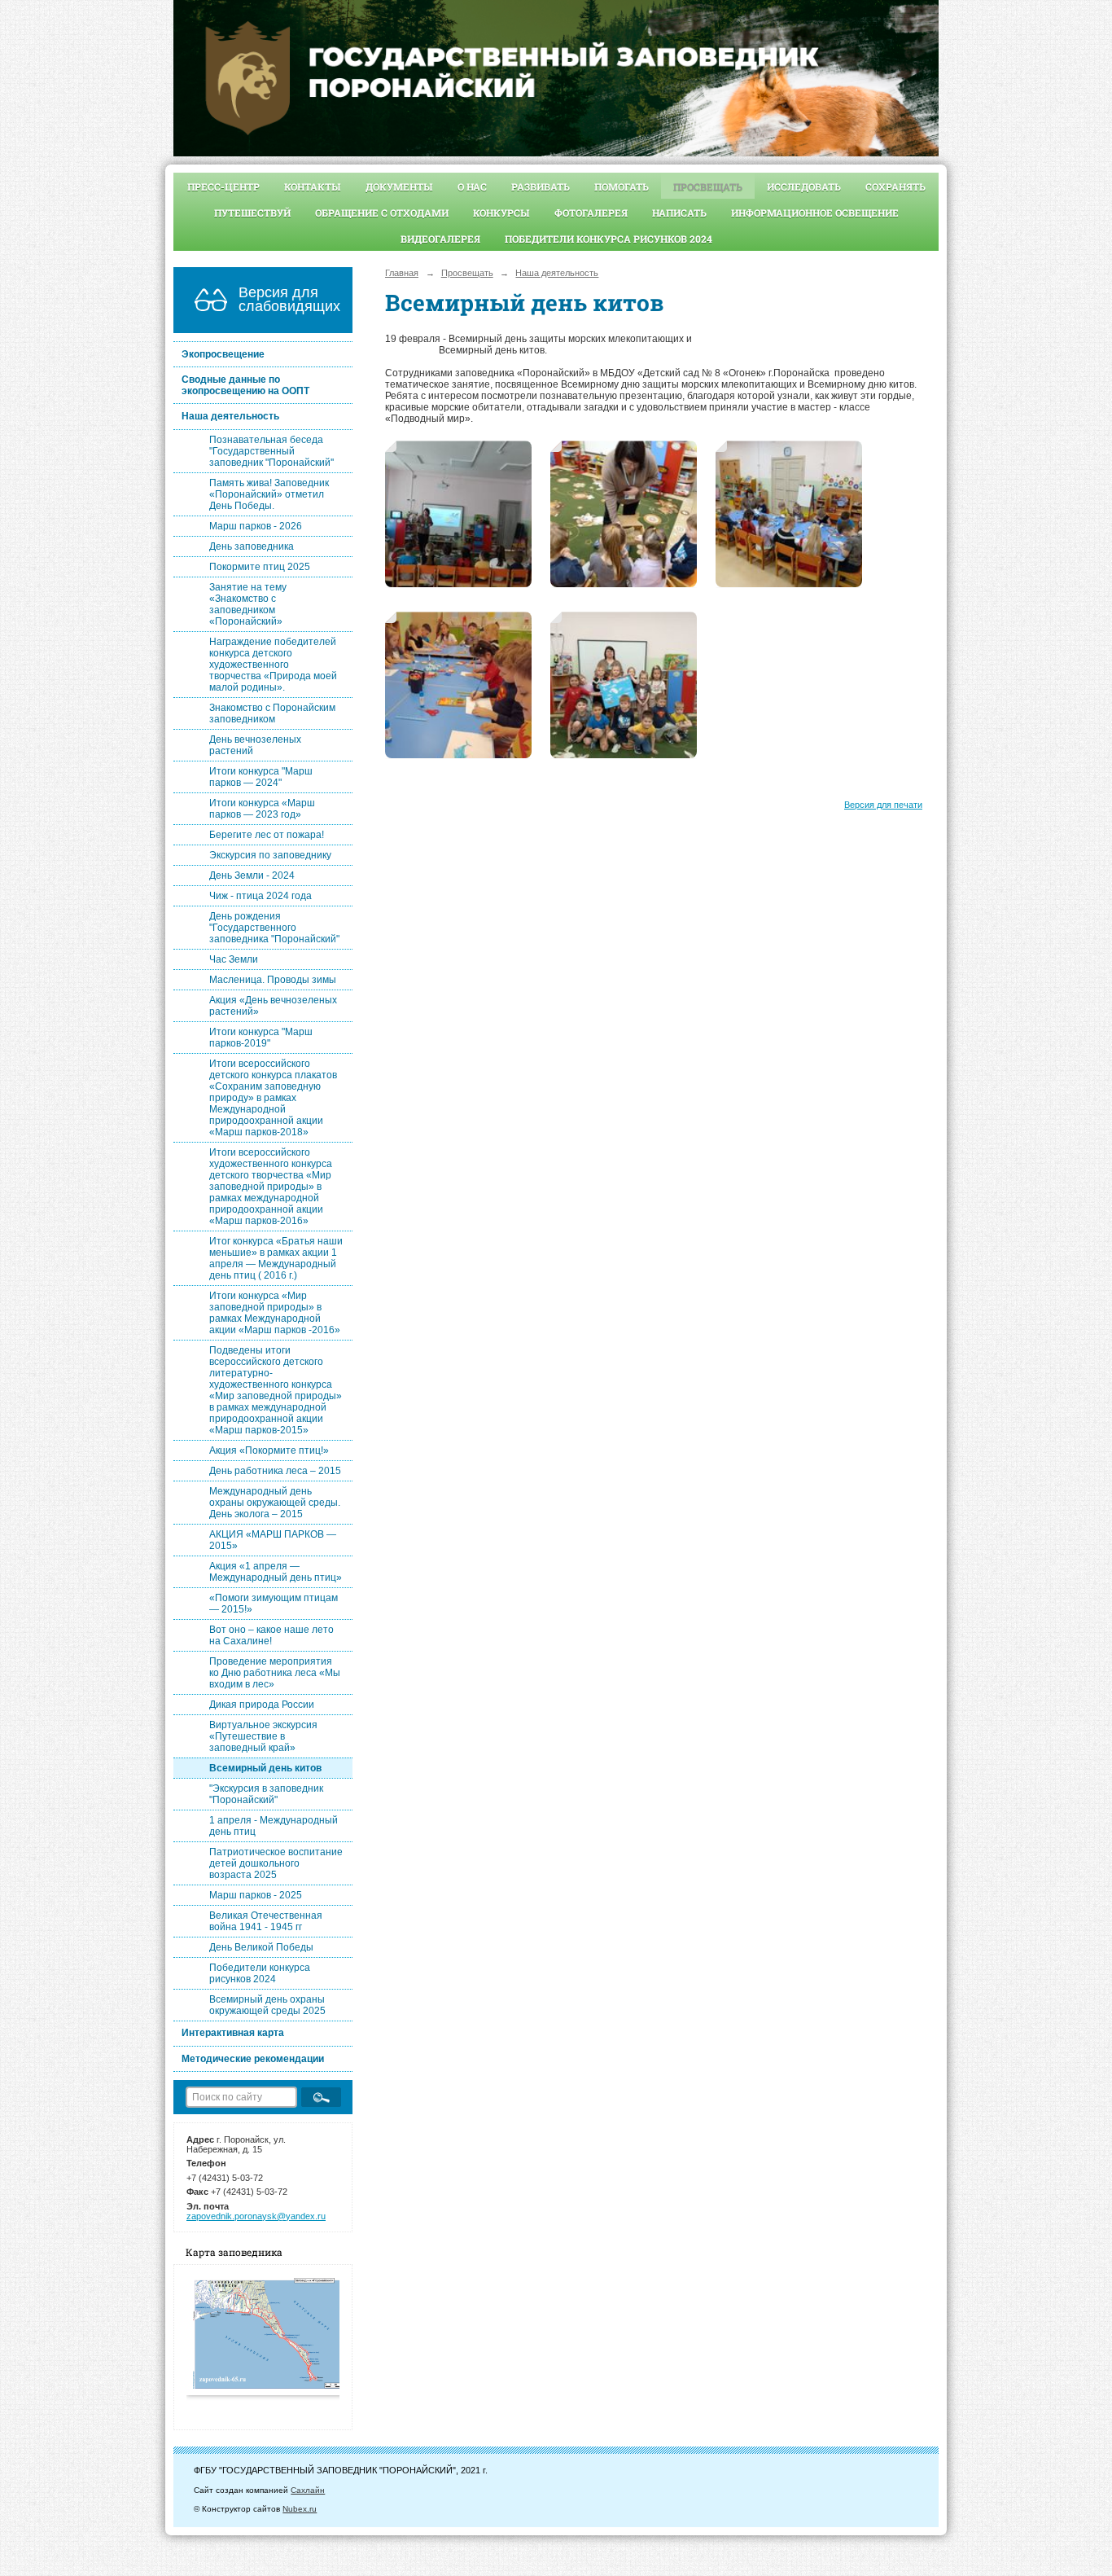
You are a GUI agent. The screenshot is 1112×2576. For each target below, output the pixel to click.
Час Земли (234, 959)
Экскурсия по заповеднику (270, 855)
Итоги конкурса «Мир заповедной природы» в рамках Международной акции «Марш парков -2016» (275, 1313)
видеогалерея (440, 239)
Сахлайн (308, 2490)
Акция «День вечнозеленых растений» (273, 1006)
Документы (399, 187)
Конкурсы (501, 213)
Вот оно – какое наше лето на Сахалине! (271, 1635)
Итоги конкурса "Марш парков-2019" (261, 1038)
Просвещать (708, 187)
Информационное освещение (815, 213)
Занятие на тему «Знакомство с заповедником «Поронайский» (248, 604)
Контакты (313, 187)
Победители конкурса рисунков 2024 (609, 239)
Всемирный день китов (265, 1768)
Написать (679, 213)
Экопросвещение (223, 354)
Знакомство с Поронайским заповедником (272, 713)
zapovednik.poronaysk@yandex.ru (256, 2216)
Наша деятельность (230, 416)
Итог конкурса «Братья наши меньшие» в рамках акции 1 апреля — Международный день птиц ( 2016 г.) (276, 1258)
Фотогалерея (591, 213)
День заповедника (252, 546)
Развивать (541, 187)
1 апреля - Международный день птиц (274, 1826)
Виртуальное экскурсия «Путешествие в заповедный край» (263, 1736)
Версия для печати (883, 805)
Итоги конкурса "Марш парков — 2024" (261, 777)
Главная (402, 273)
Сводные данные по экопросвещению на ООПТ (245, 385)
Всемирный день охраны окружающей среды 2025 (267, 2005)
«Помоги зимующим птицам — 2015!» (274, 1604)
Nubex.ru (300, 2509)
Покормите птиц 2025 (260, 567)
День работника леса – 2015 (275, 1471)
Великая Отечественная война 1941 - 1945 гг (266, 1921)
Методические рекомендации (253, 2059)
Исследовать (804, 187)
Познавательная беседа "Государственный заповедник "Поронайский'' (271, 451)
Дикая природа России (262, 1705)
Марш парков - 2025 (256, 1895)
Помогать (622, 187)
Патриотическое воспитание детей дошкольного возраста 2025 (276, 1863)
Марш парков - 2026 (256, 526)
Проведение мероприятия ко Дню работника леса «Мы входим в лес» (275, 1673)
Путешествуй (252, 213)
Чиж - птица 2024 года (260, 896)
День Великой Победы (261, 1947)
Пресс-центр (223, 187)
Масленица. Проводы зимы (273, 980)
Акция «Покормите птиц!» (269, 1450)
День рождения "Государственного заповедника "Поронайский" (274, 928)
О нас (472, 187)
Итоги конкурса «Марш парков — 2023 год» (262, 809)
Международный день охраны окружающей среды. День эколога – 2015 (275, 1503)
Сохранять (895, 187)
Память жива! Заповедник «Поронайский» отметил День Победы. (269, 494)
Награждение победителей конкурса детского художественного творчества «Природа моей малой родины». (273, 665)
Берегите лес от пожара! (267, 835)
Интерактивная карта (233, 2033)
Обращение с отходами (382, 213)
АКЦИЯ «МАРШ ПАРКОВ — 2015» (273, 1540)
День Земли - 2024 (252, 875)
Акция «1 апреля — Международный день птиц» (276, 1572)
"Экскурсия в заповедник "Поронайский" (266, 1794)
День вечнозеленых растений (255, 745)
